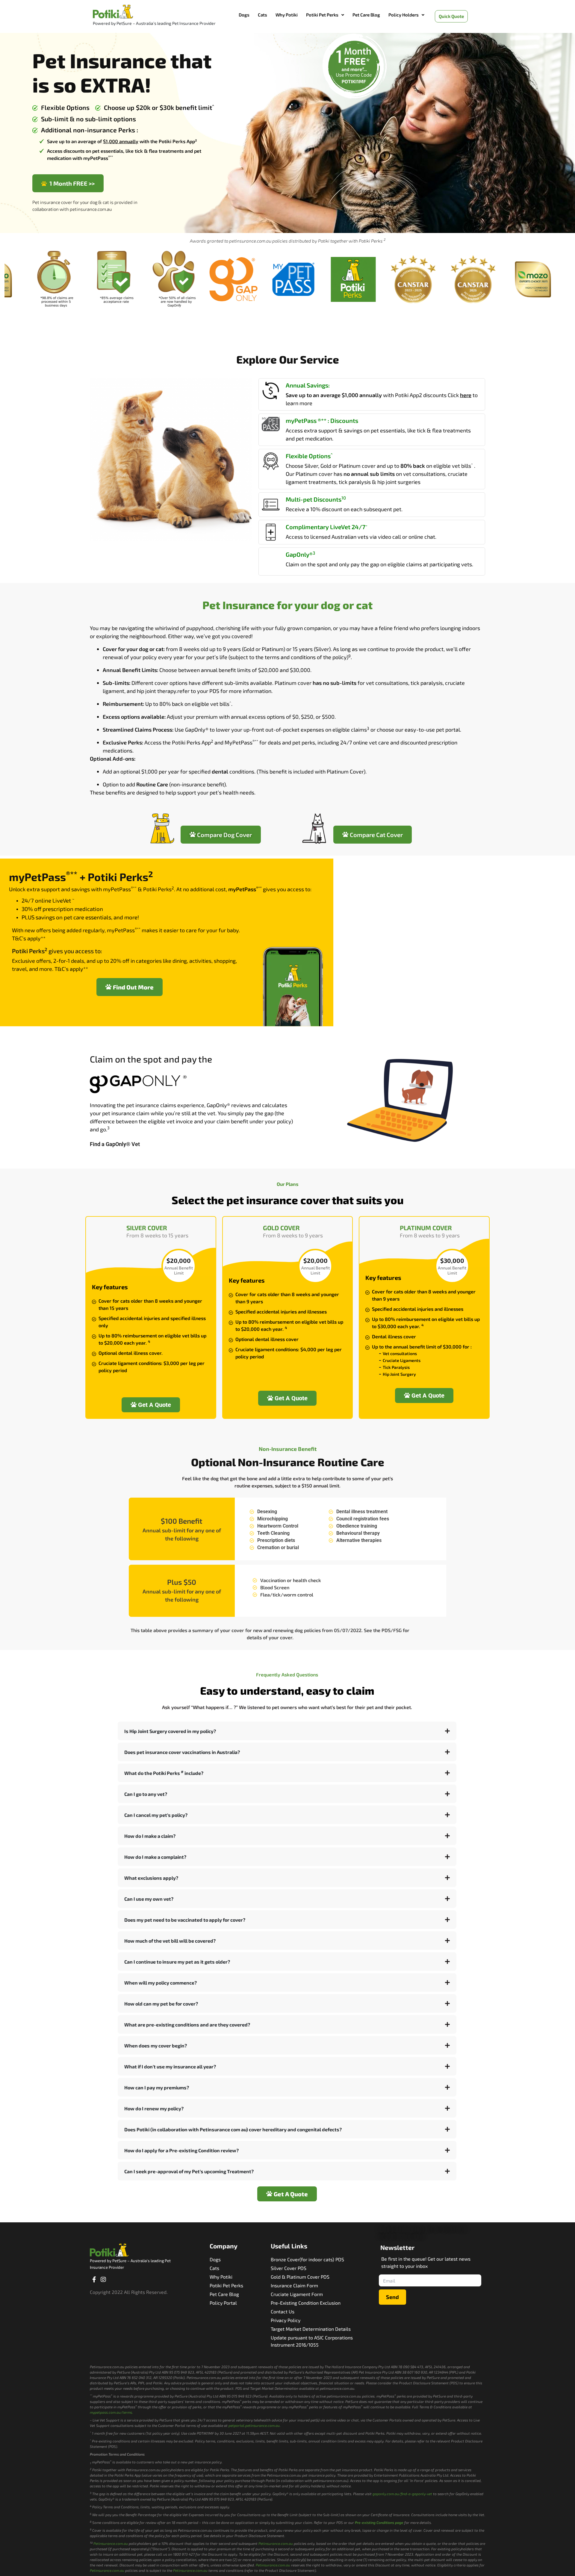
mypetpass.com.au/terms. (111, 2412)
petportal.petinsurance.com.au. (255, 2425)
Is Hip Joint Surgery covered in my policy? (170, 1731)
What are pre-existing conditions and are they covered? (187, 2025)
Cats (262, 15)
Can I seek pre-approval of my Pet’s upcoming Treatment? (189, 2171)
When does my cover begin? (156, 2045)
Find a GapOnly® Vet (115, 1144)
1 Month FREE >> (71, 183)
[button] (325, 15)
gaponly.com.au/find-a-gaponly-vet (402, 2494)
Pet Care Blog (366, 15)
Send (392, 2297)
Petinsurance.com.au (111, 2543)
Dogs (244, 15)
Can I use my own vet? (149, 1899)
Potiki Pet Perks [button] (322, 15)
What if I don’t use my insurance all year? (170, 2066)
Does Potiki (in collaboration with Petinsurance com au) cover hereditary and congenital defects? (233, 2129)
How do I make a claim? (150, 1836)
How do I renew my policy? (154, 2108)
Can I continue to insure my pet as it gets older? (177, 1962)
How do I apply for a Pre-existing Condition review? (181, 2150)
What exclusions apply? (151, 1878)
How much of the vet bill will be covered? (170, 1941)
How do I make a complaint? (155, 1857)
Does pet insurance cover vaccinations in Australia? (182, 1752)
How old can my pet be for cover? (161, 2004)
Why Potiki (287, 15)
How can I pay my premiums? (157, 2087)
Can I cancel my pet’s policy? (156, 1815)
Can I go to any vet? (146, 1794)
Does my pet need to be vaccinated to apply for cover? (185, 1920)
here (466, 395)
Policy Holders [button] (404, 15)
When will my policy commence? (161, 1983)
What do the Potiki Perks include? (164, 1773)
